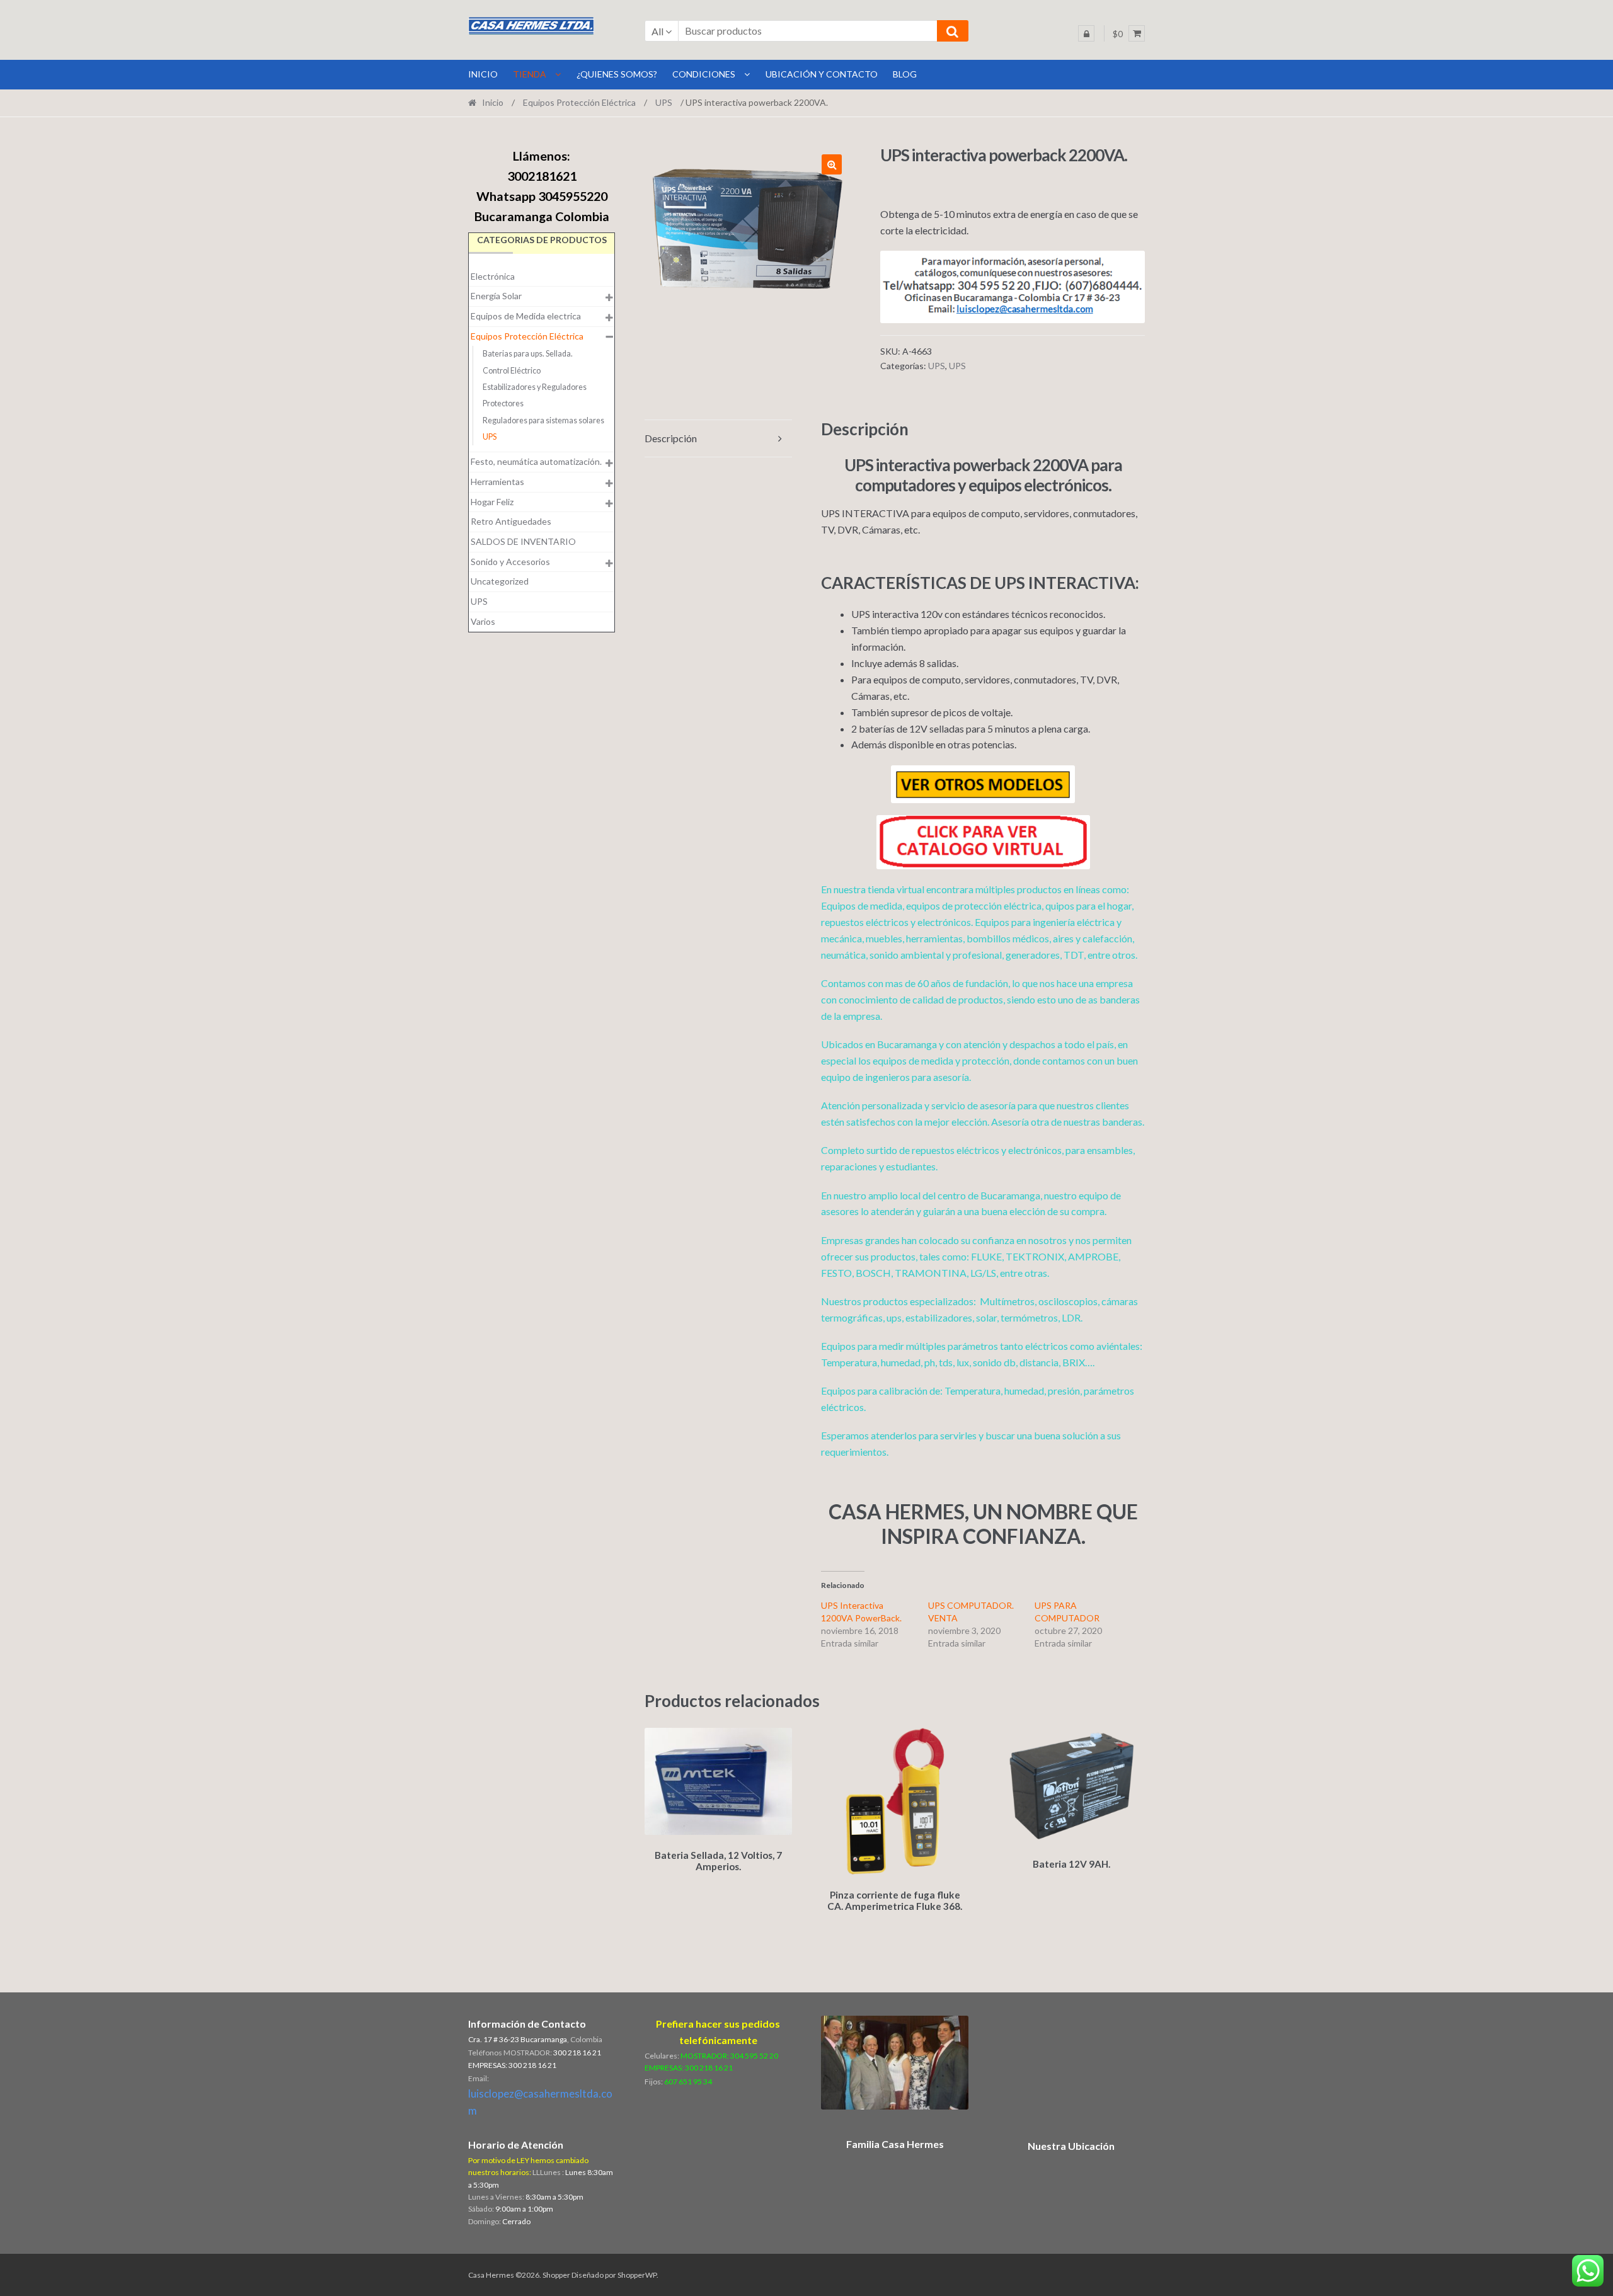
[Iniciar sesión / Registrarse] (1086, 33)
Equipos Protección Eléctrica (579, 102)
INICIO (483, 74)
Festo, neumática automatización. (536, 461)
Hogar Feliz (492, 502)
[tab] (718, 439)
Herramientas (497, 482)
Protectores (503, 403)
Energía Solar (496, 296)
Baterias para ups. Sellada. (528, 354)
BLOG (905, 74)
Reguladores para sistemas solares (543, 420)
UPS (664, 102)
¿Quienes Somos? (617, 74)
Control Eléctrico (512, 371)
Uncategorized (500, 581)
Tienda (530, 74)
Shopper (556, 2275)
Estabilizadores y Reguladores (535, 387)
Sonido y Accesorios (510, 562)
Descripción (671, 438)
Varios (483, 621)
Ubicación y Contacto (822, 74)
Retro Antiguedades (511, 521)
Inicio (493, 102)
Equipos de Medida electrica (526, 316)
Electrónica (493, 276)
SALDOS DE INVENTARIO (523, 541)
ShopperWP (637, 2275)
